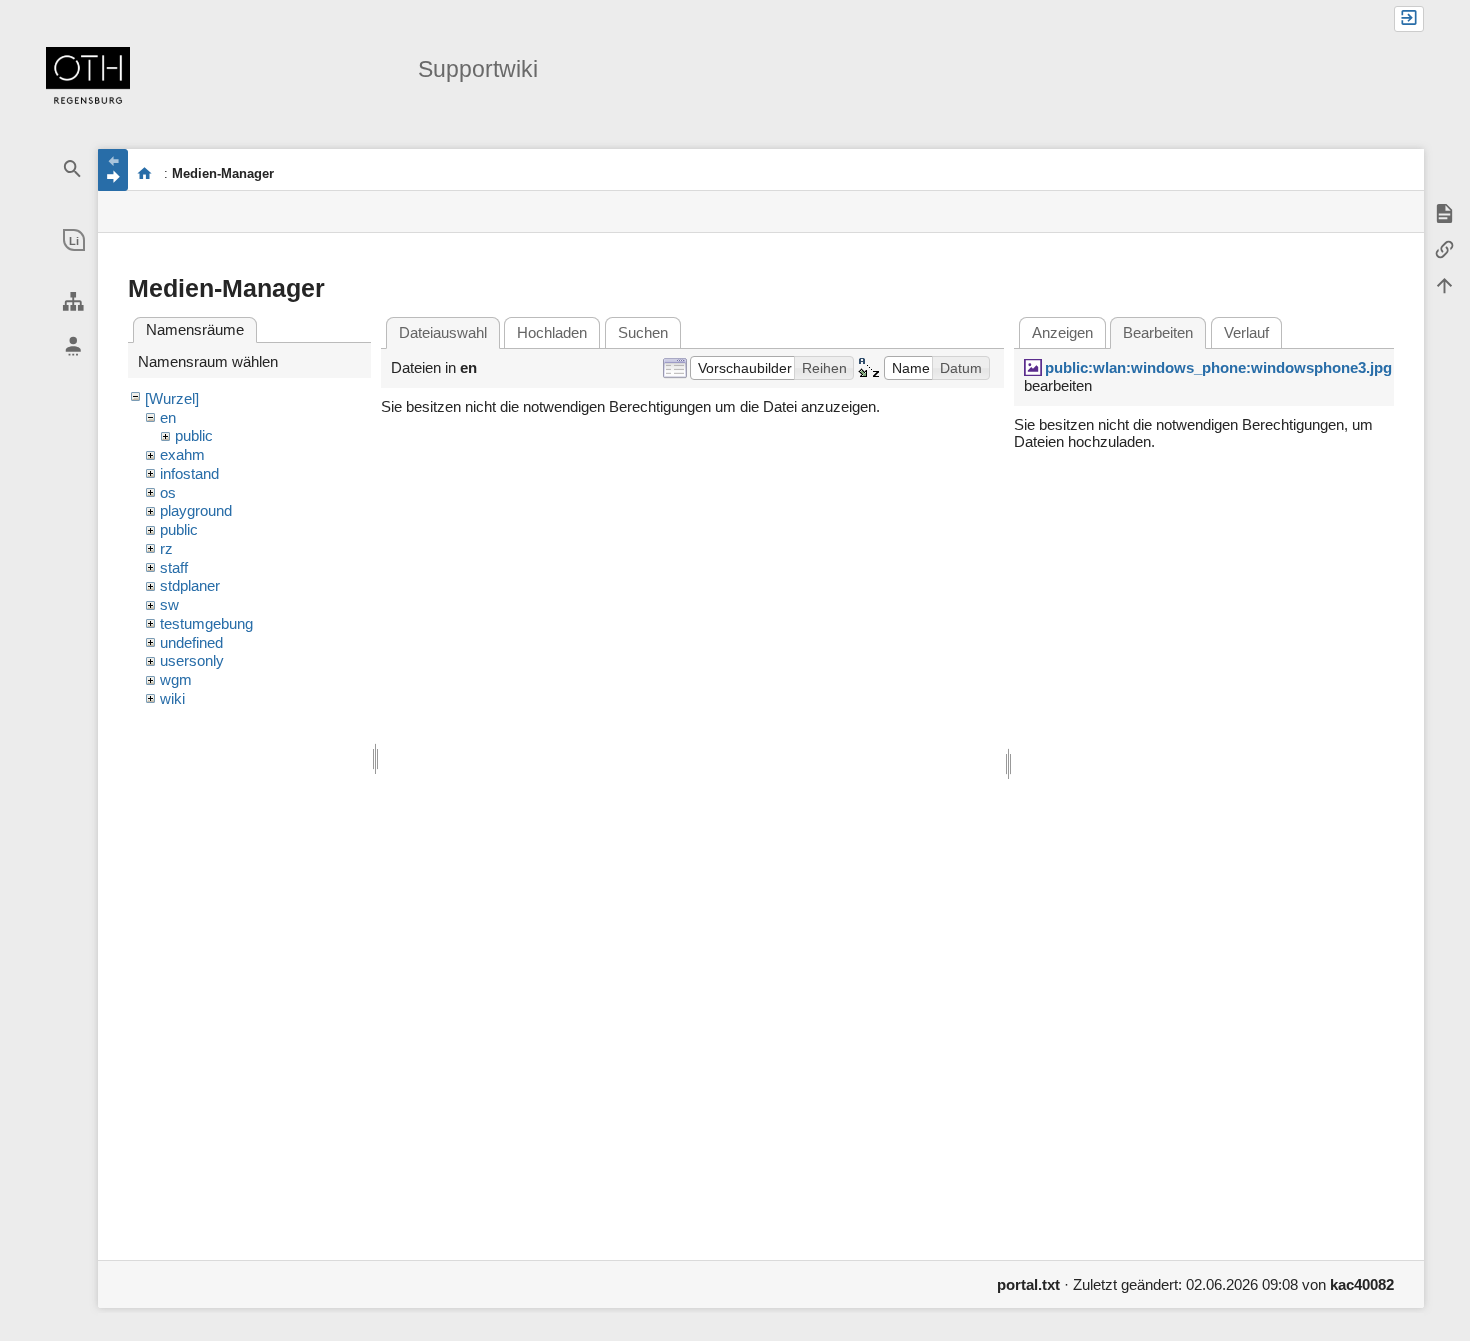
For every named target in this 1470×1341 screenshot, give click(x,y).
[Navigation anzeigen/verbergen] (113, 170)
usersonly (192, 660)
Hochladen (552, 332)
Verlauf (1246, 332)
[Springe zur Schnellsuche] (73, 169)
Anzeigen (1062, 332)
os (168, 492)
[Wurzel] (172, 398)
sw (169, 604)
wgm (176, 679)
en (168, 417)
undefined (191, 642)
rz (166, 548)
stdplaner (190, 585)
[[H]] (88, 77)
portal (144, 173)
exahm (182, 454)
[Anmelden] (1409, 19)
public (194, 435)
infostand (189, 473)
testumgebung (206, 623)
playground (196, 510)
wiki (172, 698)
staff (174, 567)
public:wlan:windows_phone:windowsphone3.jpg (1218, 367)
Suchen (643, 332)
